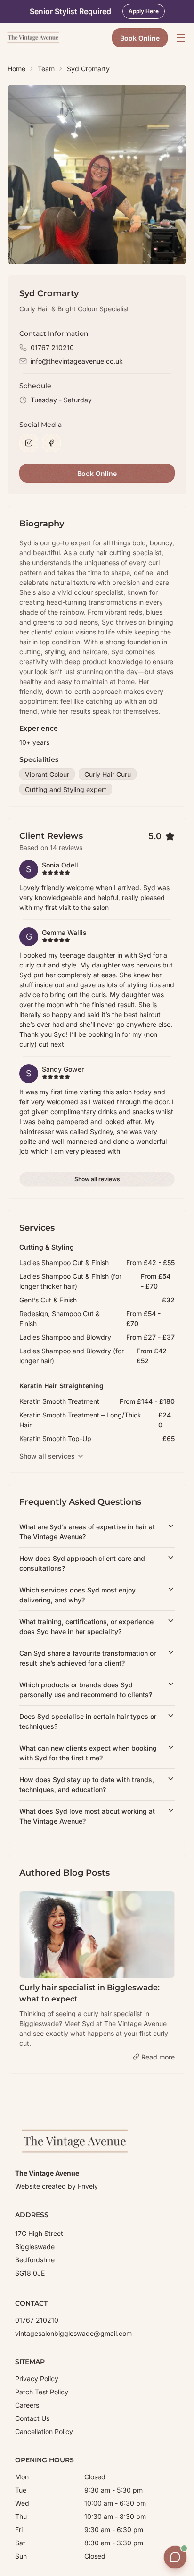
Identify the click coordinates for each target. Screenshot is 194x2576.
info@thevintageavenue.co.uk (77, 361)
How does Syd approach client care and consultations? (82, 1563)
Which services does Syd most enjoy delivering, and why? (77, 1595)
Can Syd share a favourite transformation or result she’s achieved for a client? (88, 1658)
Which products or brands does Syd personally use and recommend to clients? (86, 1690)
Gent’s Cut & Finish (48, 1300)
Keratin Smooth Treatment (59, 1401)
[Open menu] (181, 38)
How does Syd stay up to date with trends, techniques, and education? (87, 1784)
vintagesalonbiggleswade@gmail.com (73, 2333)
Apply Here (144, 11)
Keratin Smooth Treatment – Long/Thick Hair (80, 1420)
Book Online (140, 38)
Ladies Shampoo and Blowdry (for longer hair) (72, 1356)
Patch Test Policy (42, 2392)
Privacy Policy (37, 2379)
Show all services (47, 1456)
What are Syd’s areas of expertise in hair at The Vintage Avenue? (87, 1532)
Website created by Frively (57, 2186)
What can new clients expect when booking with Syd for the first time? (88, 1753)
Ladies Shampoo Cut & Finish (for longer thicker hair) (70, 1281)
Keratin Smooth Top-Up (55, 1438)
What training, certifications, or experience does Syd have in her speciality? (86, 1626)
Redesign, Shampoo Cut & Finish (60, 1318)
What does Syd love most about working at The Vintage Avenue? (87, 1816)
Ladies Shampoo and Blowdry (65, 1337)
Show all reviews (97, 1179)
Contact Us (32, 2418)
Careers (27, 2405)
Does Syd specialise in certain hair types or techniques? (88, 1721)
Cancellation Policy (44, 2431)
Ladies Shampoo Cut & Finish (64, 1263)
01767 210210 (52, 347)
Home (16, 69)
